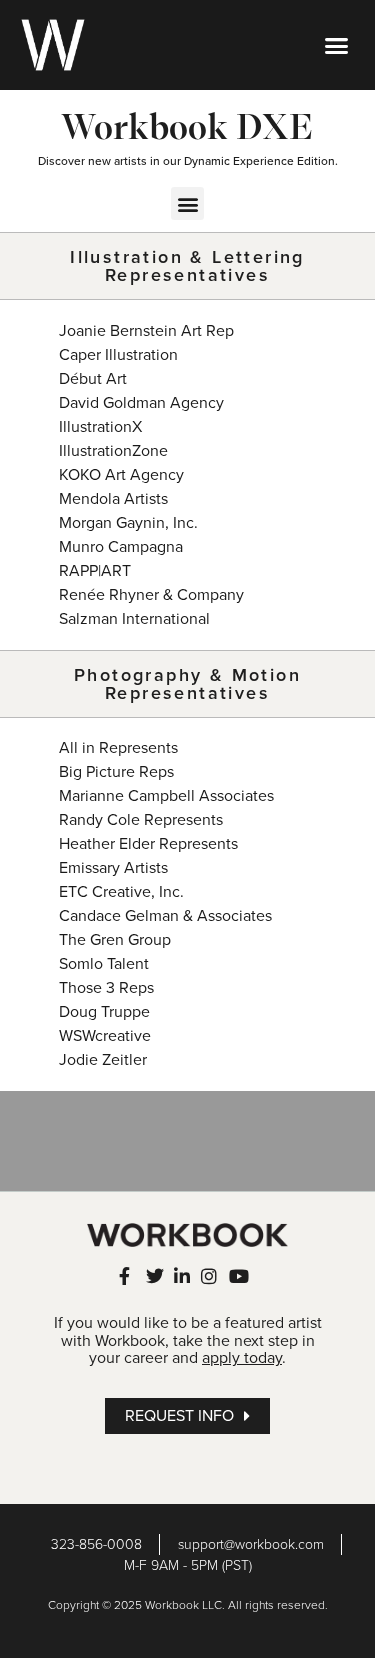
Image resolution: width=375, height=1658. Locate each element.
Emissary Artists (113, 868)
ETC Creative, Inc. (121, 892)
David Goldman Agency (141, 403)
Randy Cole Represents (141, 820)
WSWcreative (105, 1036)
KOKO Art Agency (121, 475)
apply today (242, 1358)
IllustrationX (100, 427)
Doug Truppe (104, 1012)
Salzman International (134, 619)
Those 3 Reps (106, 988)
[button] (337, 45)
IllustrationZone (113, 451)
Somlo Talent (104, 964)
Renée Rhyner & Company (151, 595)
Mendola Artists (113, 499)
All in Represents (118, 748)
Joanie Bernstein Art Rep (146, 331)
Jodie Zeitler (103, 1060)
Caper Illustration (118, 355)
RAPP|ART (95, 571)
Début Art (93, 379)
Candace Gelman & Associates (165, 916)
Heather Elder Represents (148, 844)
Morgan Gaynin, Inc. (128, 523)
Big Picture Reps (116, 772)
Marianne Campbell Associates (166, 796)
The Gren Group (115, 940)
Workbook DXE (187, 127)
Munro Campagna (121, 547)
